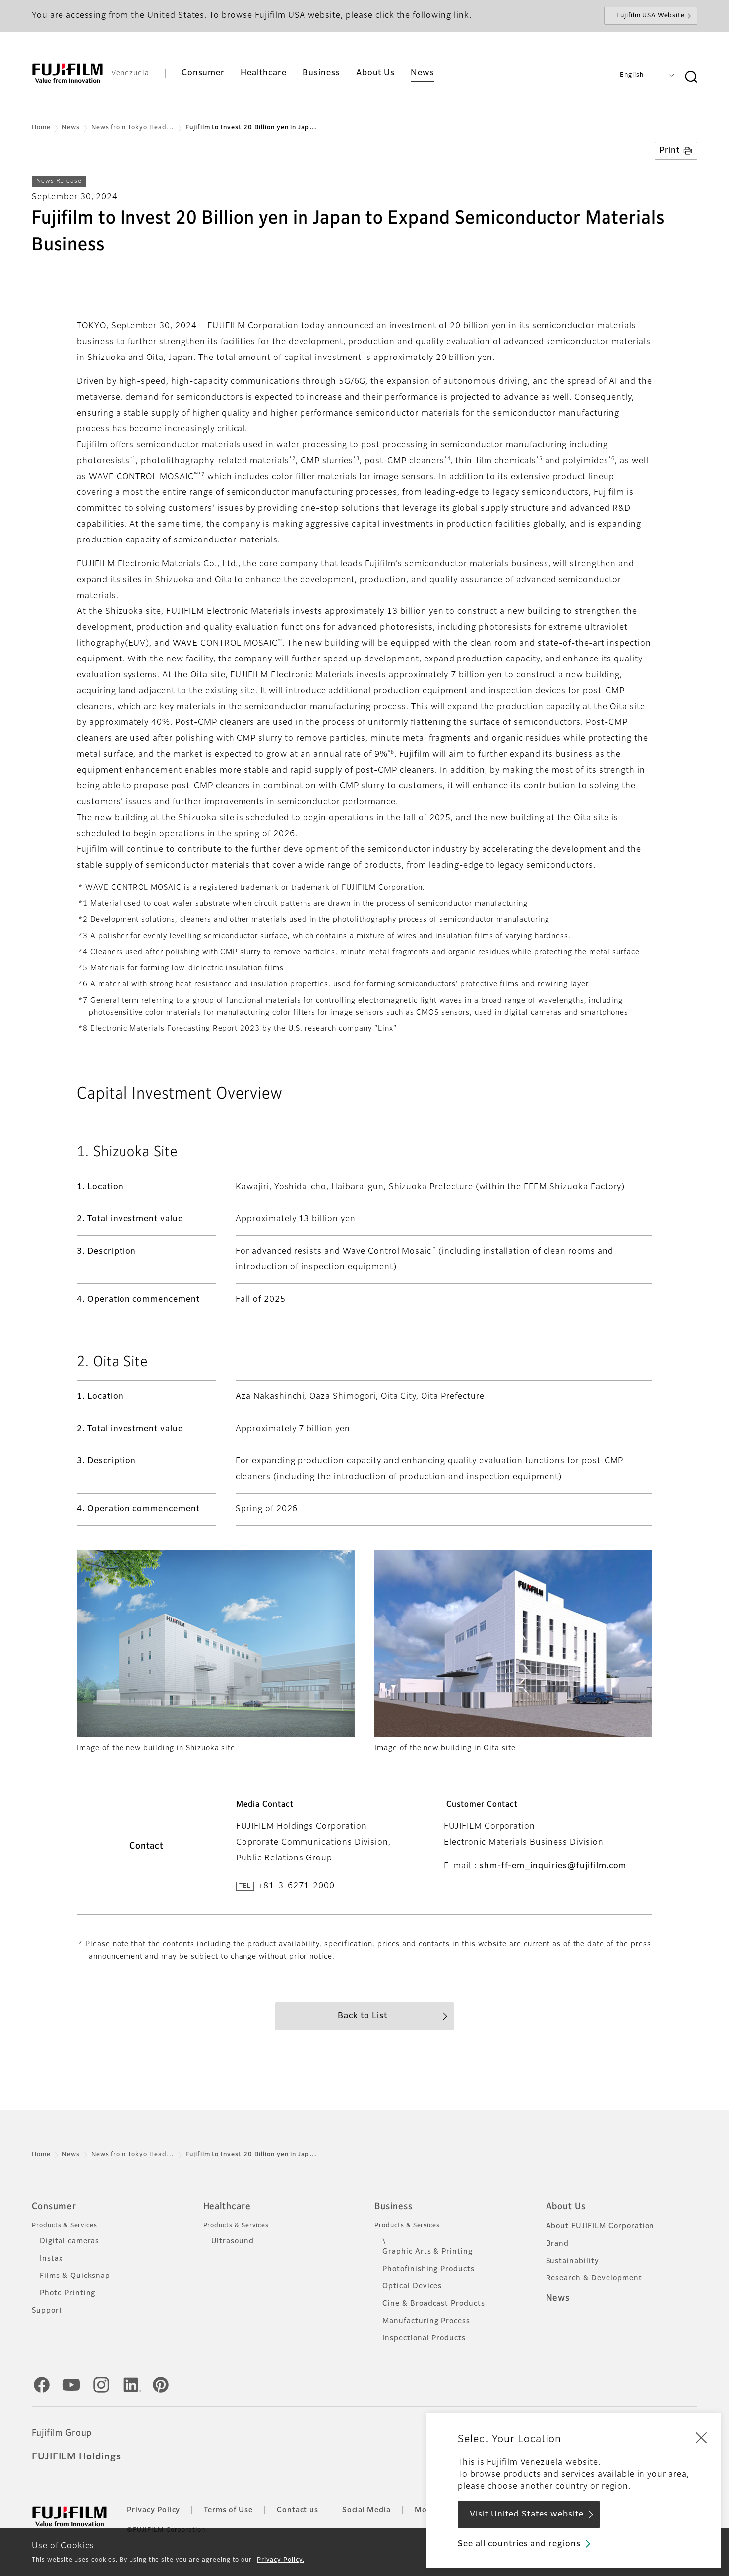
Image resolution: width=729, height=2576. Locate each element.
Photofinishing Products (428, 2269)
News (71, 128)
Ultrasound (233, 2241)
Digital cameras (69, 2241)
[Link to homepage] (67, 73)
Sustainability (573, 2261)
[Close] (701, 2437)
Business (394, 2207)
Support (47, 2311)
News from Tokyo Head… (133, 128)
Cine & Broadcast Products (434, 2304)
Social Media (367, 2510)
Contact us (298, 2510)
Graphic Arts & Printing (427, 2252)
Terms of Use (228, 2510)
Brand (558, 2244)
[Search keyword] (691, 77)
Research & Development (594, 2278)
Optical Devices (412, 2286)
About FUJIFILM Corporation (600, 2226)
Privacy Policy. (280, 2560)
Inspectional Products (424, 2338)
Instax (51, 2259)
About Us (566, 2207)
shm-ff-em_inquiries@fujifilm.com (553, 1866)
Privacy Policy (153, 2510)
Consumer (54, 2207)
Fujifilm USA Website (651, 16)
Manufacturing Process (426, 2321)
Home (41, 128)
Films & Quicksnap (75, 2276)
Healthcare (227, 2207)
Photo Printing (67, 2293)
